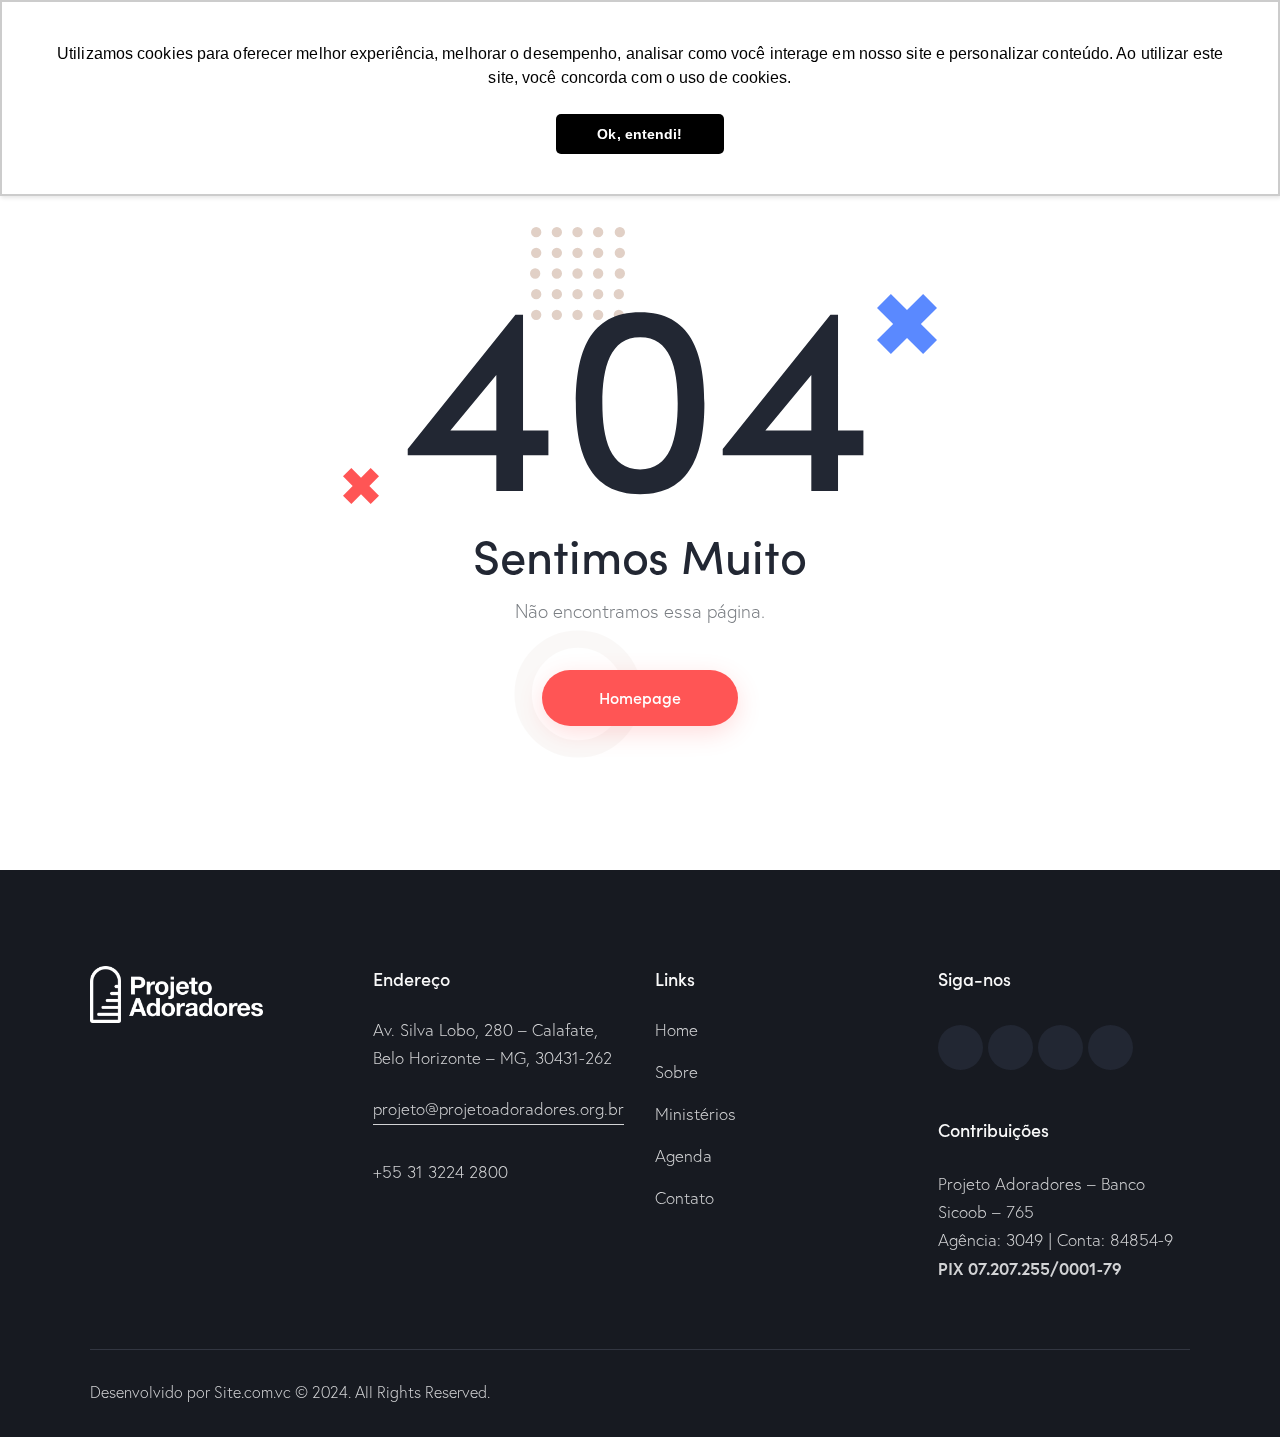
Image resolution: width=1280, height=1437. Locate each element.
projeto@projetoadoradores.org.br (498, 1108)
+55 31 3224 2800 (440, 1171)
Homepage (640, 697)
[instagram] (1110, 1047)
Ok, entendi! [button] (639, 134)
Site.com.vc (252, 1392)
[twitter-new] (1010, 1047)
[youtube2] (1060, 1047)
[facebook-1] (960, 1047)
